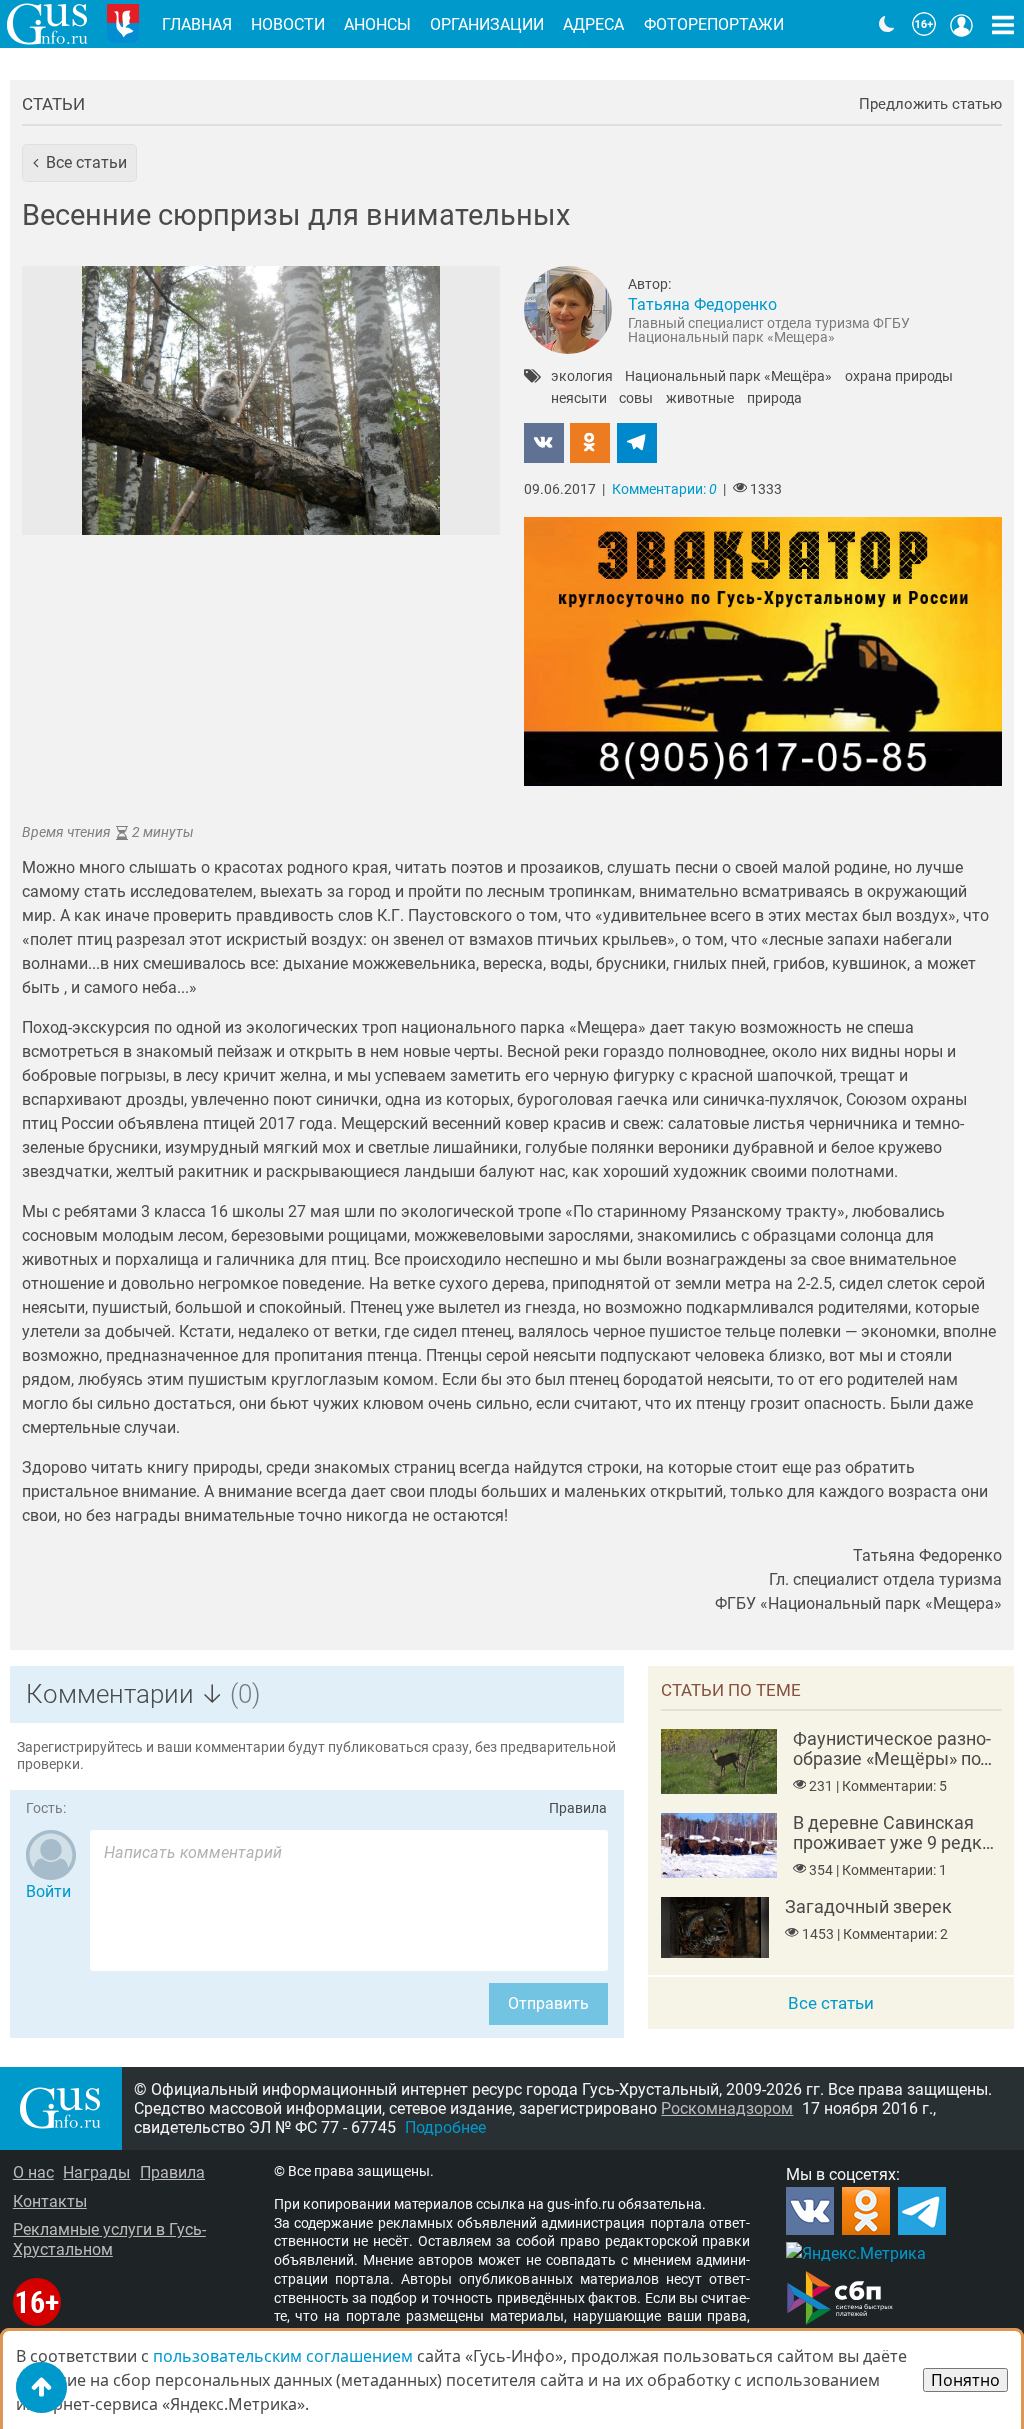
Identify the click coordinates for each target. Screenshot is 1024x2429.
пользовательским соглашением (283, 2356)
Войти (48, 1891)
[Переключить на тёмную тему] (887, 24)
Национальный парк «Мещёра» (728, 377)
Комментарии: (664, 489)
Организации (487, 24)
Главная (197, 24)
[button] (79, 163)
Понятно (965, 2380)
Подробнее (445, 2127)
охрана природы (899, 377)
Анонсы (377, 24)
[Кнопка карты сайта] (1003, 24)
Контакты (50, 2201)
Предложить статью (930, 104)
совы (636, 399)
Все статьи (831, 2003)
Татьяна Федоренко (702, 304)
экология (582, 377)
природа (774, 399)
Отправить (548, 2003)
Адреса (593, 24)
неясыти (579, 399)
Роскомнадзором (727, 2108)
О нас (33, 2172)
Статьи (53, 104)
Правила (578, 1808)
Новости (288, 24)
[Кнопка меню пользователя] (962, 24)
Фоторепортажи (714, 24)
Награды (96, 2172)
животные (700, 399)
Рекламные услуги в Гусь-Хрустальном (109, 2239)
